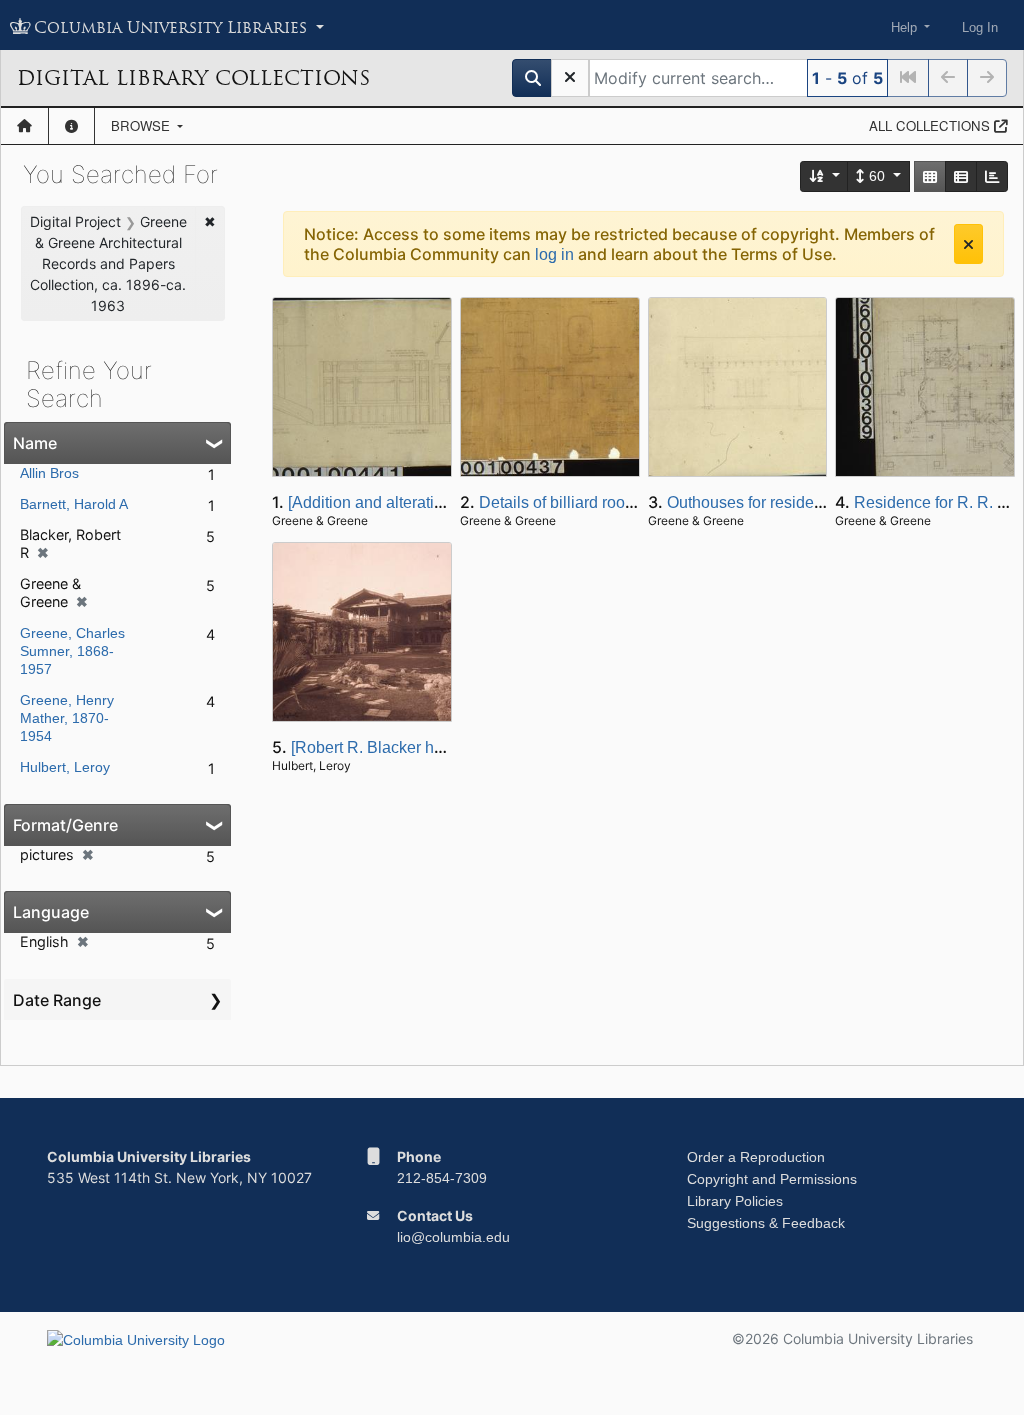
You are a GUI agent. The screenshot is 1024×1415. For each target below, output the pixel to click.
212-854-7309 (442, 1178)
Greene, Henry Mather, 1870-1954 (67, 718)
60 (877, 176)
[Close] (968, 244)
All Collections (931, 125)
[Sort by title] (825, 176)
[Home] (24, 126)
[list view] (961, 176)
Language (51, 912)
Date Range (57, 1000)
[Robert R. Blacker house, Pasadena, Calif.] (445, 747)
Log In (980, 27)
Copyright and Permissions (772, 1179)
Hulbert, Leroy (65, 767)
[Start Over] (570, 78)
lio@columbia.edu (453, 1237)
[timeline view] (992, 176)
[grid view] (930, 176)
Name (35, 443)
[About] (71, 126)
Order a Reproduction (756, 1157)
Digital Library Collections (193, 78)
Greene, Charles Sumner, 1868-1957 (72, 651)
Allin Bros (49, 473)
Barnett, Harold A (74, 504)
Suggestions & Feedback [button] (766, 1223)
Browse (142, 125)
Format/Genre (65, 825)
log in (554, 254)
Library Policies (735, 1201)
